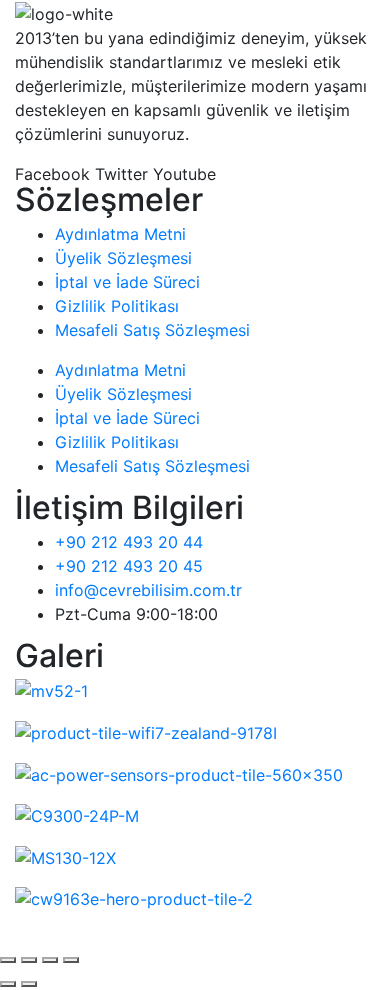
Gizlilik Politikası (117, 306)
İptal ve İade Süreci (127, 282)
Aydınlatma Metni (120, 234)
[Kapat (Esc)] (71, 960)
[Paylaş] (50, 960)
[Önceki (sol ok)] (8, 984)
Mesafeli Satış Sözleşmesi (152, 330)
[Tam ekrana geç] (29, 960)
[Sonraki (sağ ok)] (29, 984)
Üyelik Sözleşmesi (123, 258)
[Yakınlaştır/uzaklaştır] (8, 960)
